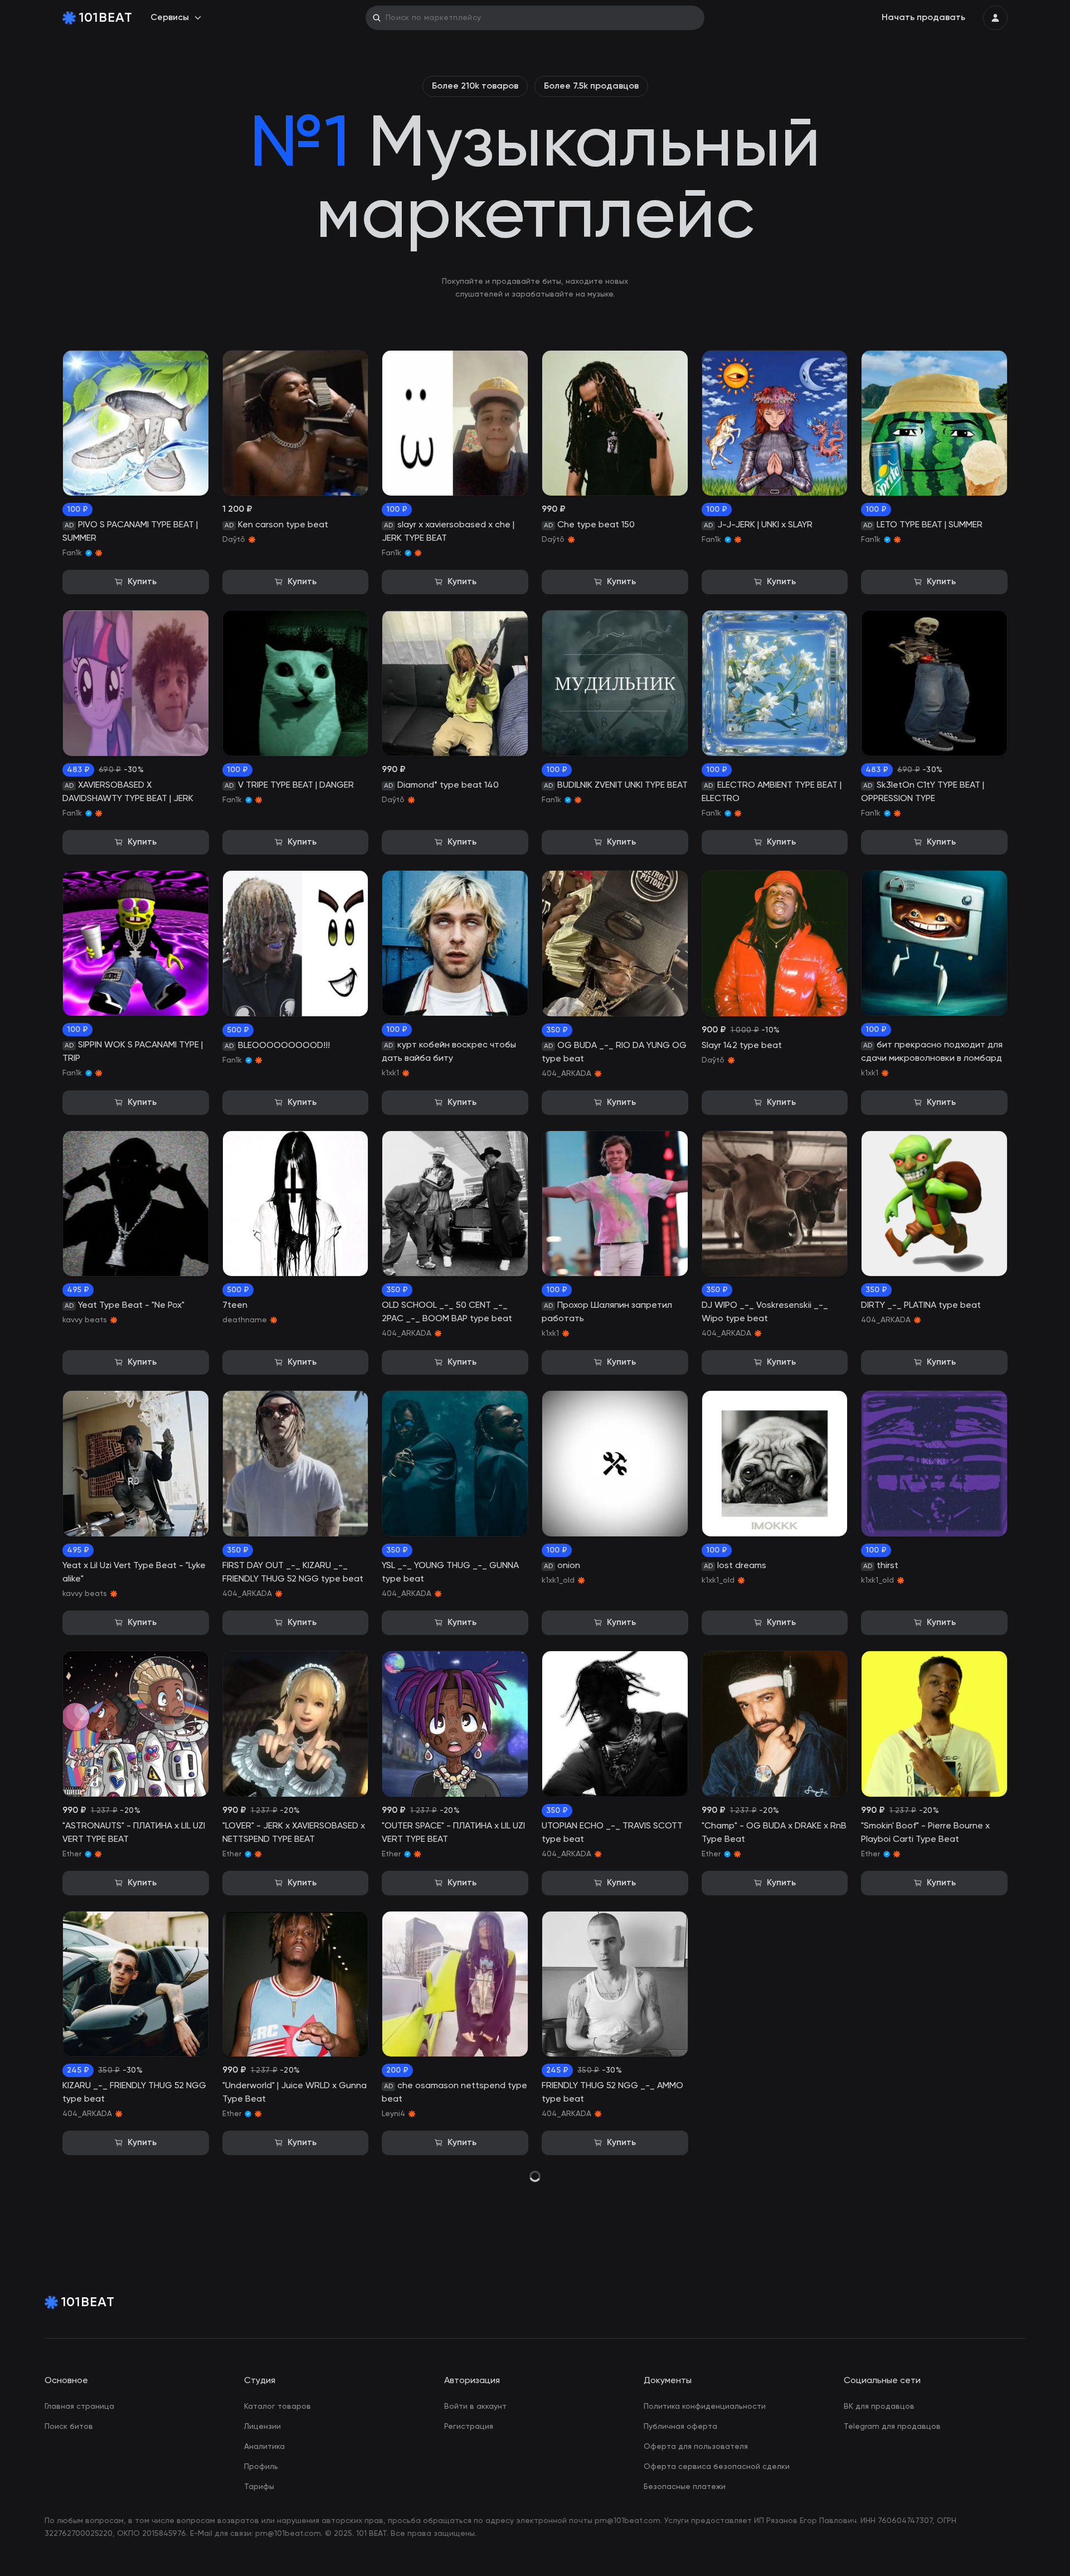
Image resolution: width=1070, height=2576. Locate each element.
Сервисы (170, 18)
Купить (142, 582)
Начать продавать (923, 18)
